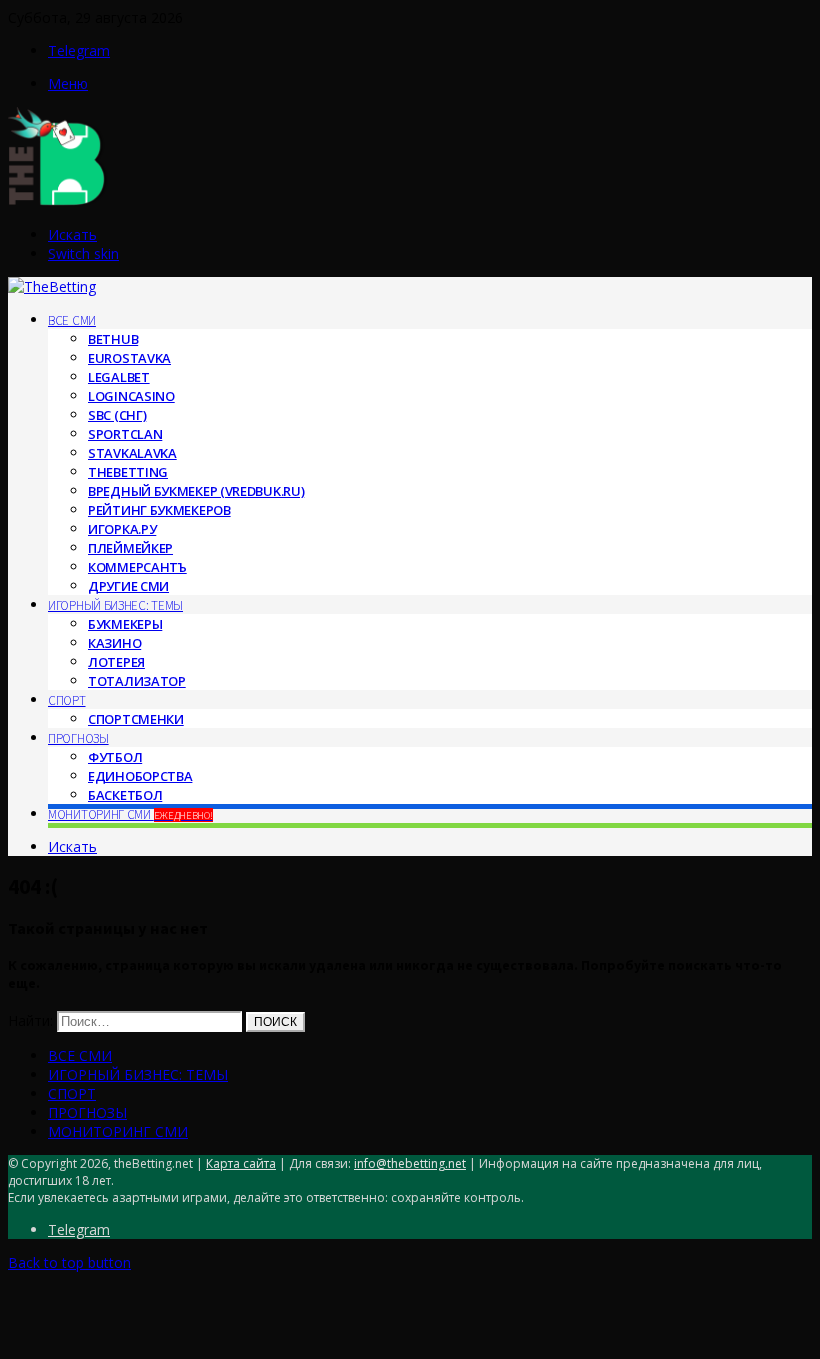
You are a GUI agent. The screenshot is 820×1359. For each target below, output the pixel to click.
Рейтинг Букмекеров (159, 510)
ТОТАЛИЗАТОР (137, 681)
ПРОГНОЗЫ (78, 738)
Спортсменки (136, 719)
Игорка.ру (122, 529)
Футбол (115, 757)
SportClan (125, 434)
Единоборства (140, 776)
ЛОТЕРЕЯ (116, 662)
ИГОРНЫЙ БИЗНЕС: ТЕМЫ (115, 605)
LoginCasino (131, 396)
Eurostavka (129, 358)
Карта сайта (241, 1163)
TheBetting (128, 472)
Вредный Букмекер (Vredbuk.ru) (196, 491)
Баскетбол (125, 795)
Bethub (113, 339)
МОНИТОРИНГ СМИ (130, 814)
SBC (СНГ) (117, 415)
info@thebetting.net (410, 1163)
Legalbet (119, 377)
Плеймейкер (130, 548)
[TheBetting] (58, 201)
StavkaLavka (132, 453)
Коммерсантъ (137, 567)
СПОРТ (67, 700)
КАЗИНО (114, 643)
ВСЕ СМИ (72, 320)
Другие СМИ (128, 586)
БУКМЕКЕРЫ (125, 624)
